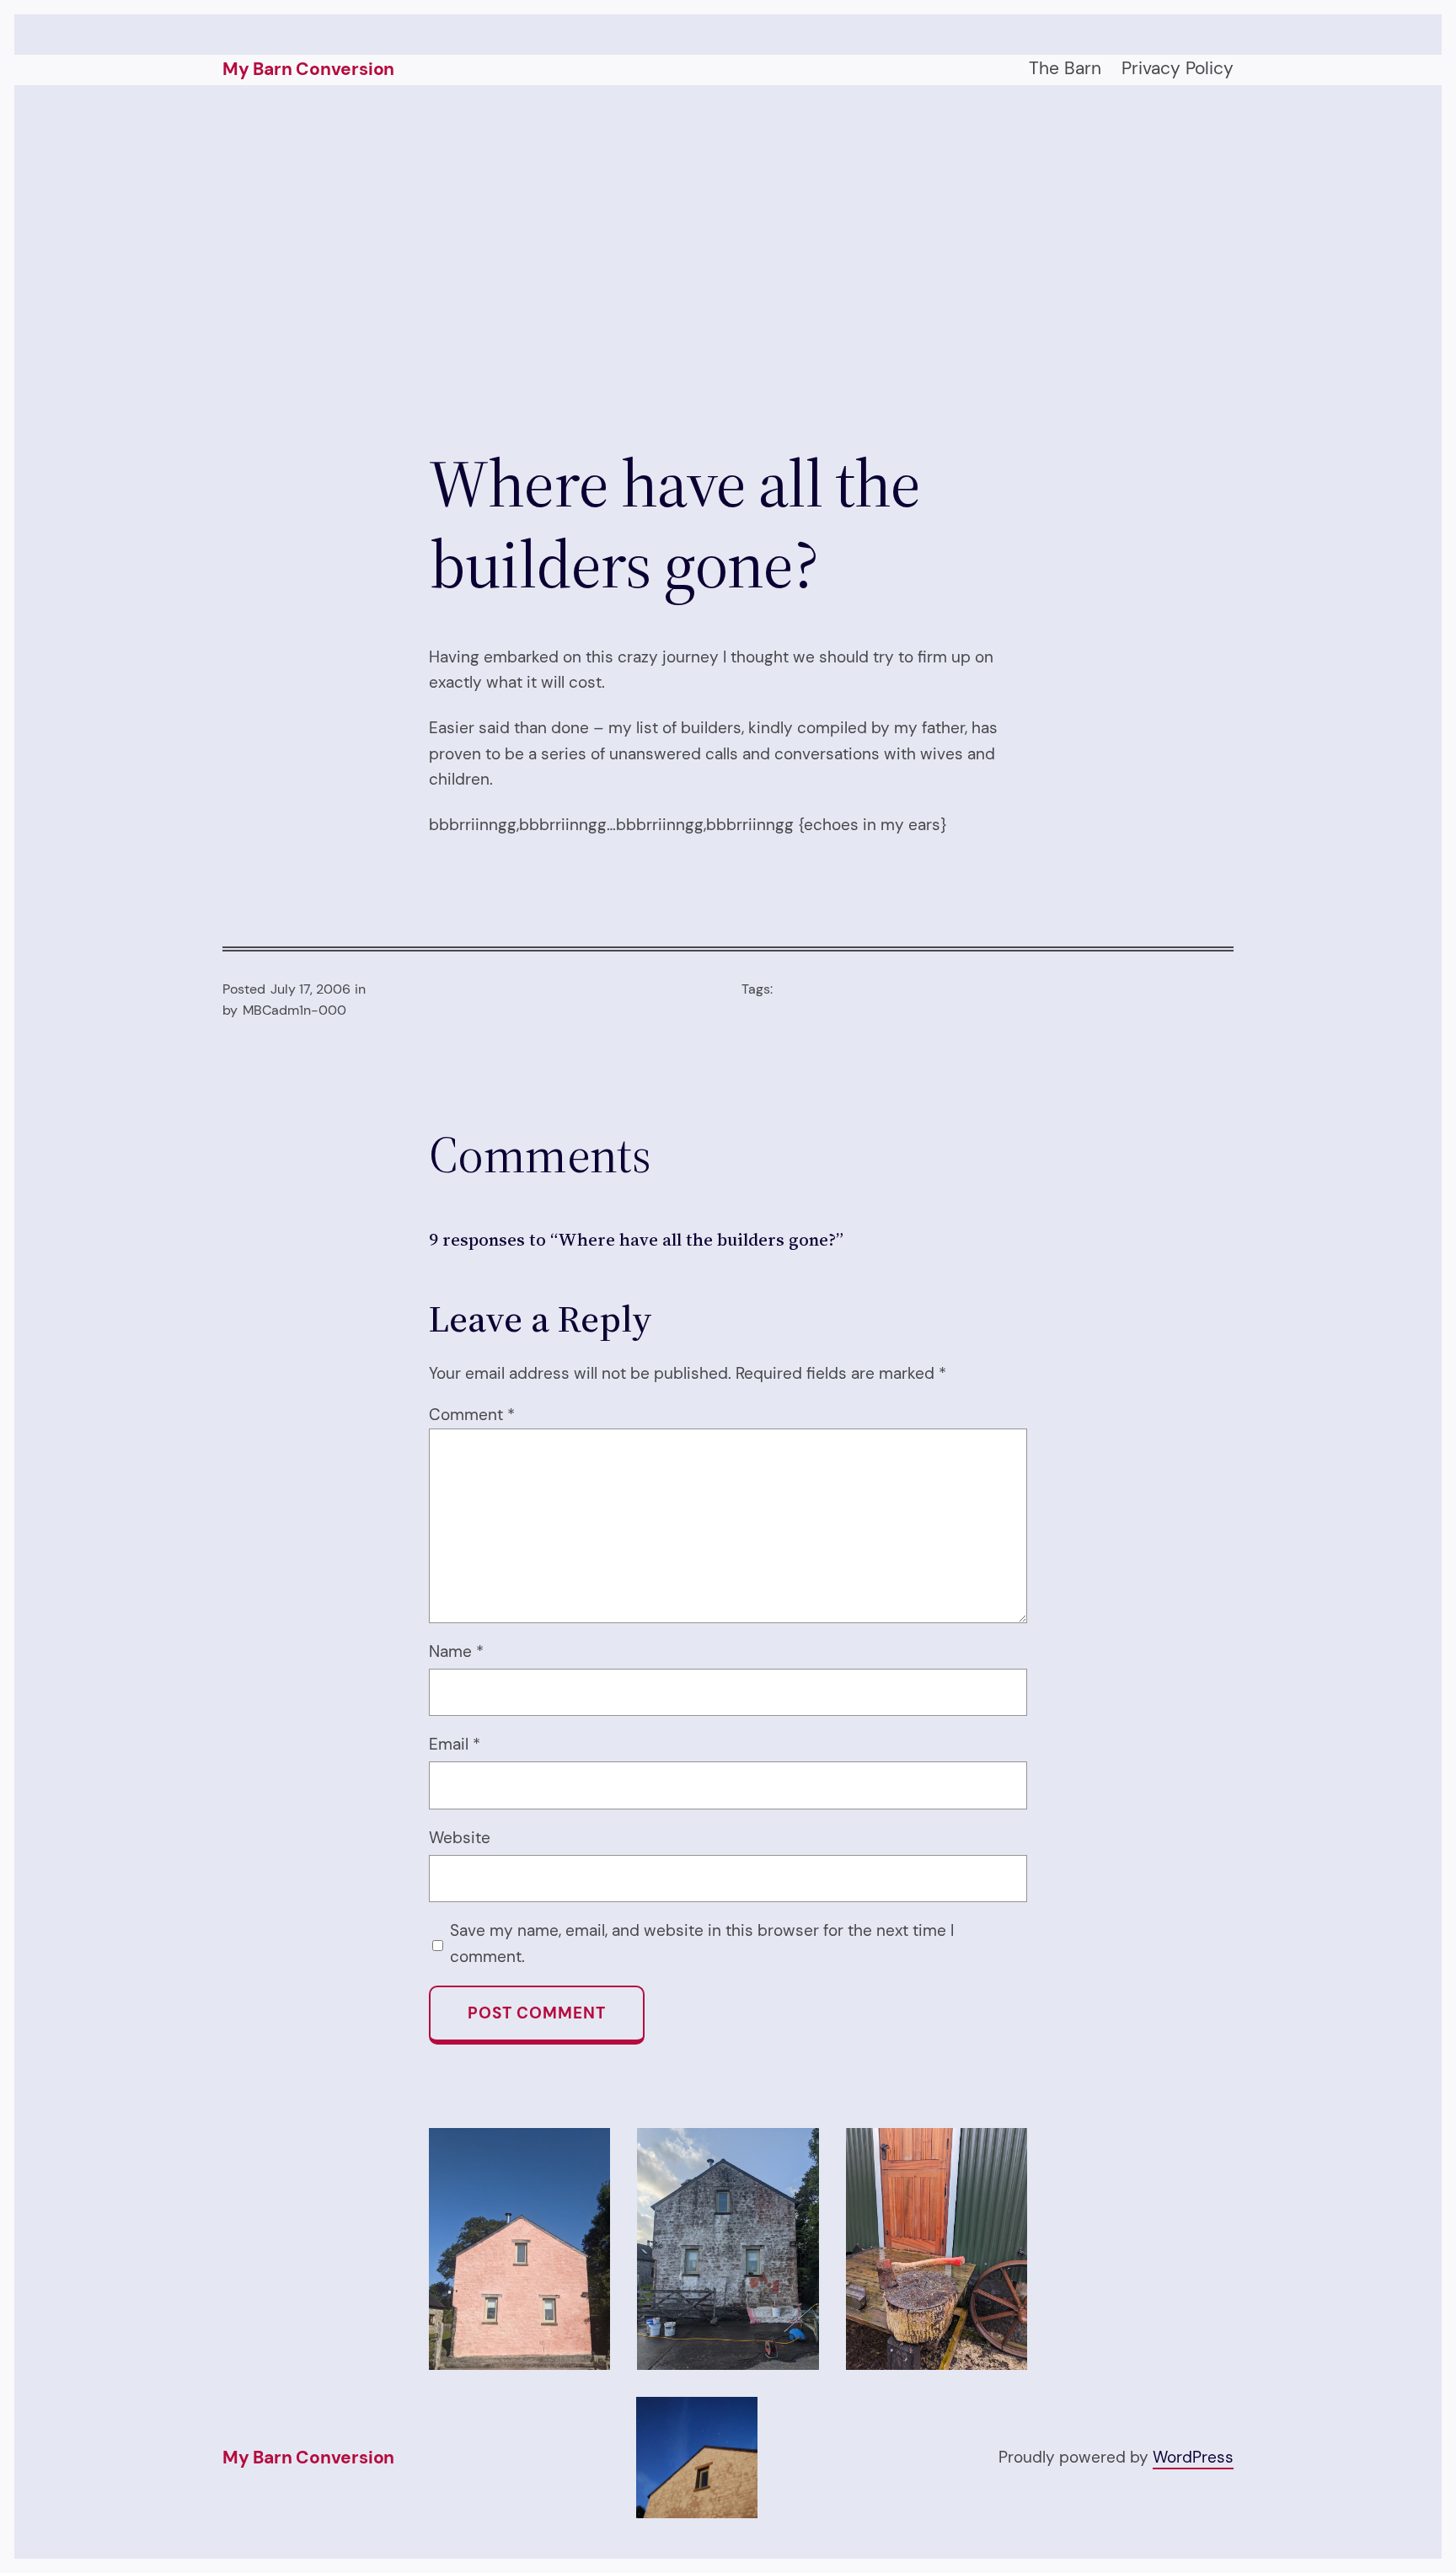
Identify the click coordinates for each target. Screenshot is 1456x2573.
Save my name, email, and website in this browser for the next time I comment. (702, 1943)
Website (460, 1838)
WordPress (1193, 2457)
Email (455, 1744)
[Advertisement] (728, 264)
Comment (472, 1415)
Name (456, 1651)
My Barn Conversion (308, 69)
